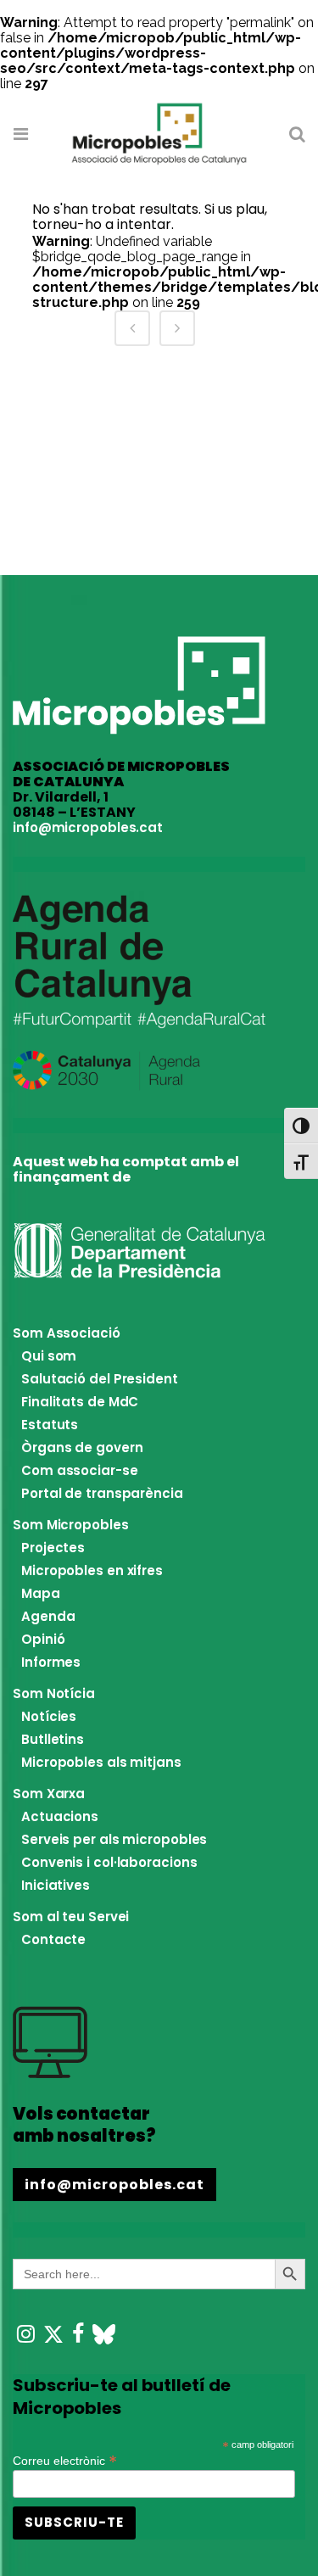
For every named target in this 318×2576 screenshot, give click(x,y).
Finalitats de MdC (80, 1402)
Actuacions (60, 1816)
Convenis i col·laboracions (109, 1862)
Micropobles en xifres (92, 1570)
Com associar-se (80, 1470)
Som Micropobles (71, 1525)
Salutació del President (100, 1379)
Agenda (48, 1616)
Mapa (41, 1593)
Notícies (49, 1716)
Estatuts (50, 1425)
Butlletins (53, 1739)
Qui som (49, 1356)
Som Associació (67, 1333)
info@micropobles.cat (88, 827)
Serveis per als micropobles (114, 1839)
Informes (51, 1662)
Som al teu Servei (71, 1917)
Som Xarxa (49, 1794)
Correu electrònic (65, 2459)
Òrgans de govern (82, 1447)
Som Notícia (54, 1693)
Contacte (53, 1939)
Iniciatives (56, 1885)
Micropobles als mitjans (101, 1762)
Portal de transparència (102, 1493)
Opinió (43, 1639)
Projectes (53, 1548)
